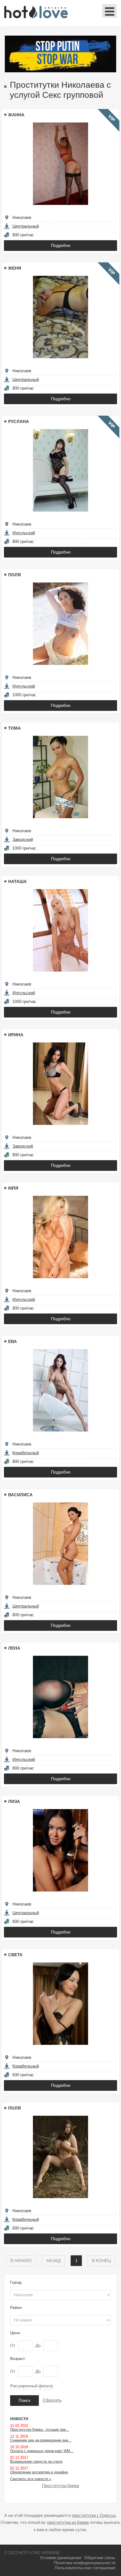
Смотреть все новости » (31, 2479)
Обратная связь (100, 2558)
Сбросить (52, 2400)
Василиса (20, 1495)
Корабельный (26, 1453)
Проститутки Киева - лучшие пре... (40, 2430)
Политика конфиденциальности (85, 2563)
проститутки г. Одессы (94, 2515)
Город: (16, 2282)
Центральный (26, 226)
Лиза (14, 1801)
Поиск (24, 2400)
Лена (14, 1648)
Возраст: (18, 2358)
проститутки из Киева (68, 2522)
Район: (16, 2307)
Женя (15, 268)
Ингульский (24, 533)
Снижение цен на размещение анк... (41, 2440)
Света (15, 1955)
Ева (13, 1341)
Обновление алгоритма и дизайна (39, 2472)
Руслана (19, 421)
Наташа (17, 881)
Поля (14, 575)
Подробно (61, 245)
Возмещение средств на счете (36, 2461)
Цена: (15, 2333)
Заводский (23, 839)
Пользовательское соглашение (85, 2568)
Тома (14, 728)
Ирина (16, 1035)
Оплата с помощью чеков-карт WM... (42, 2451)
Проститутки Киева (60, 2486)
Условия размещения (61, 2558)
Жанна (16, 115)
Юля (13, 1188)
